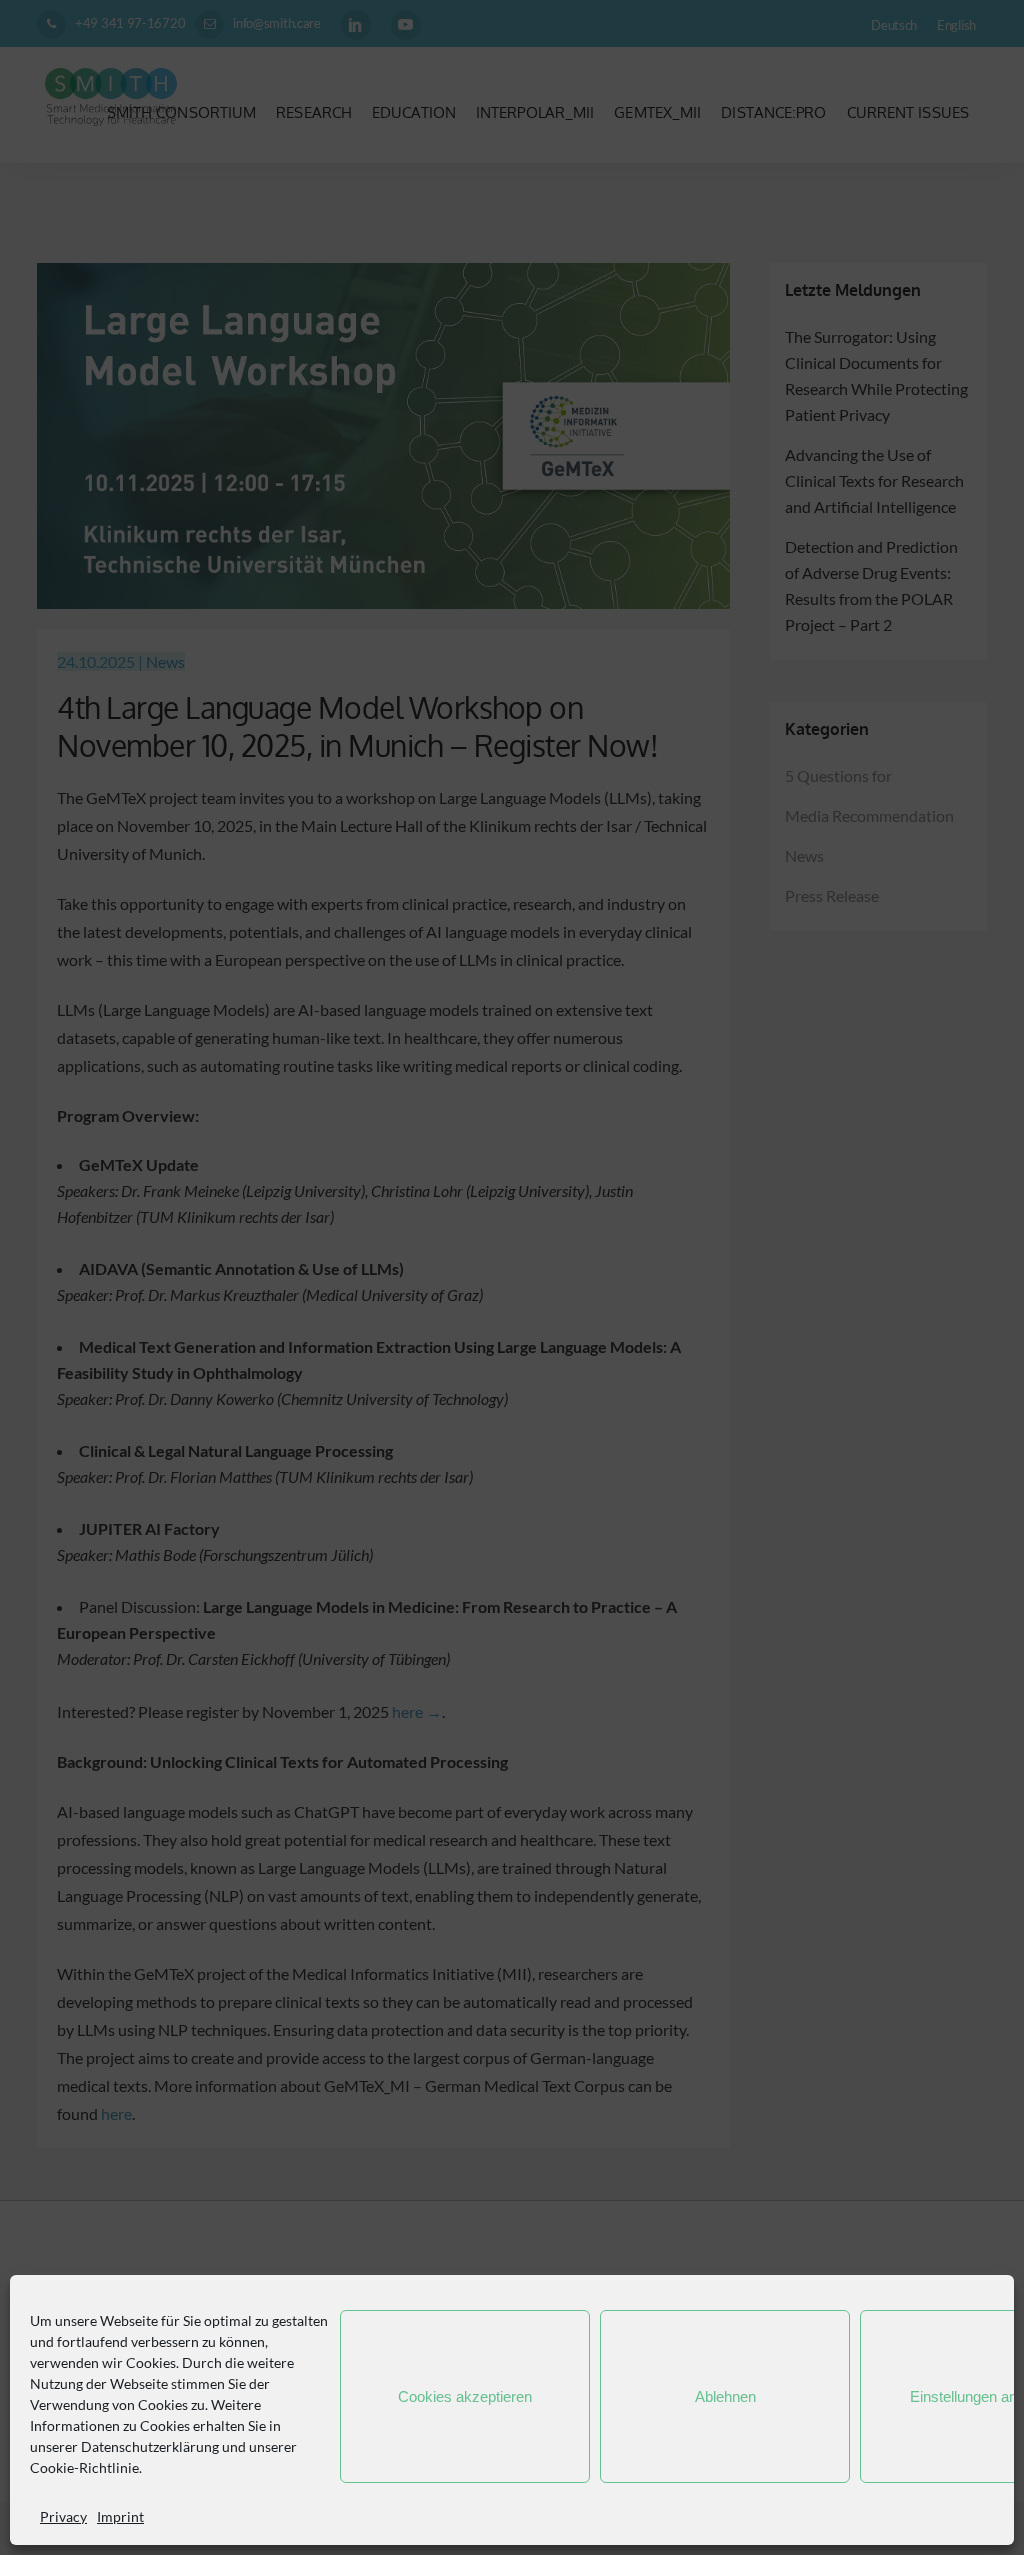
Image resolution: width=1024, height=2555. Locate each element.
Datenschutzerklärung (150, 2446)
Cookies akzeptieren (465, 2396)
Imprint (120, 2516)
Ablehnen (725, 2396)
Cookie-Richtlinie (84, 2467)
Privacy (63, 2516)
